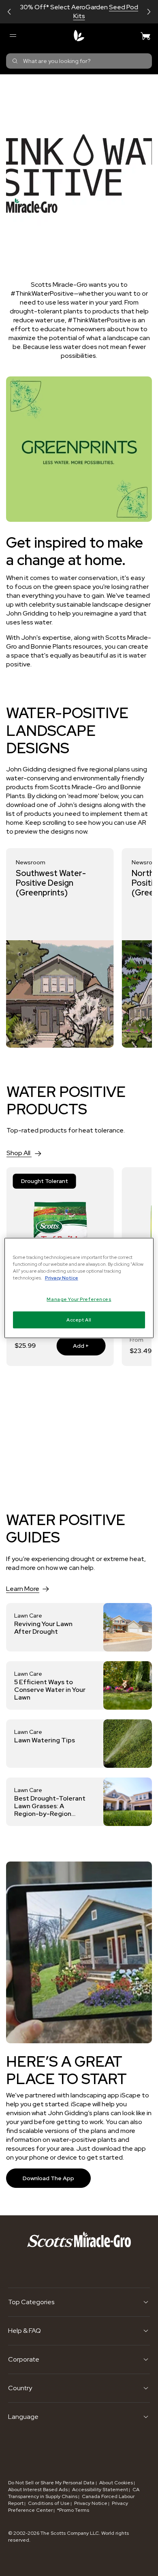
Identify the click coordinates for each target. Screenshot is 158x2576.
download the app (48, 2178)
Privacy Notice (91, 2503)
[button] (9, 12)
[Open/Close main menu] (13, 36)
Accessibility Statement (100, 2490)
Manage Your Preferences (79, 1299)
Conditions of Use (49, 2503)
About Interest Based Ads (38, 2490)
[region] (79, 1288)
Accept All (79, 1320)
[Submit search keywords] (15, 61)
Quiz (108, 12)
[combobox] (79, 61)
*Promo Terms (73, 2510)
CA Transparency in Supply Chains (74, 2493)
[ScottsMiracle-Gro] (79, 36)
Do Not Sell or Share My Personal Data (52, 2483)
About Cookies (116, 2483)
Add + (73, 1346)
